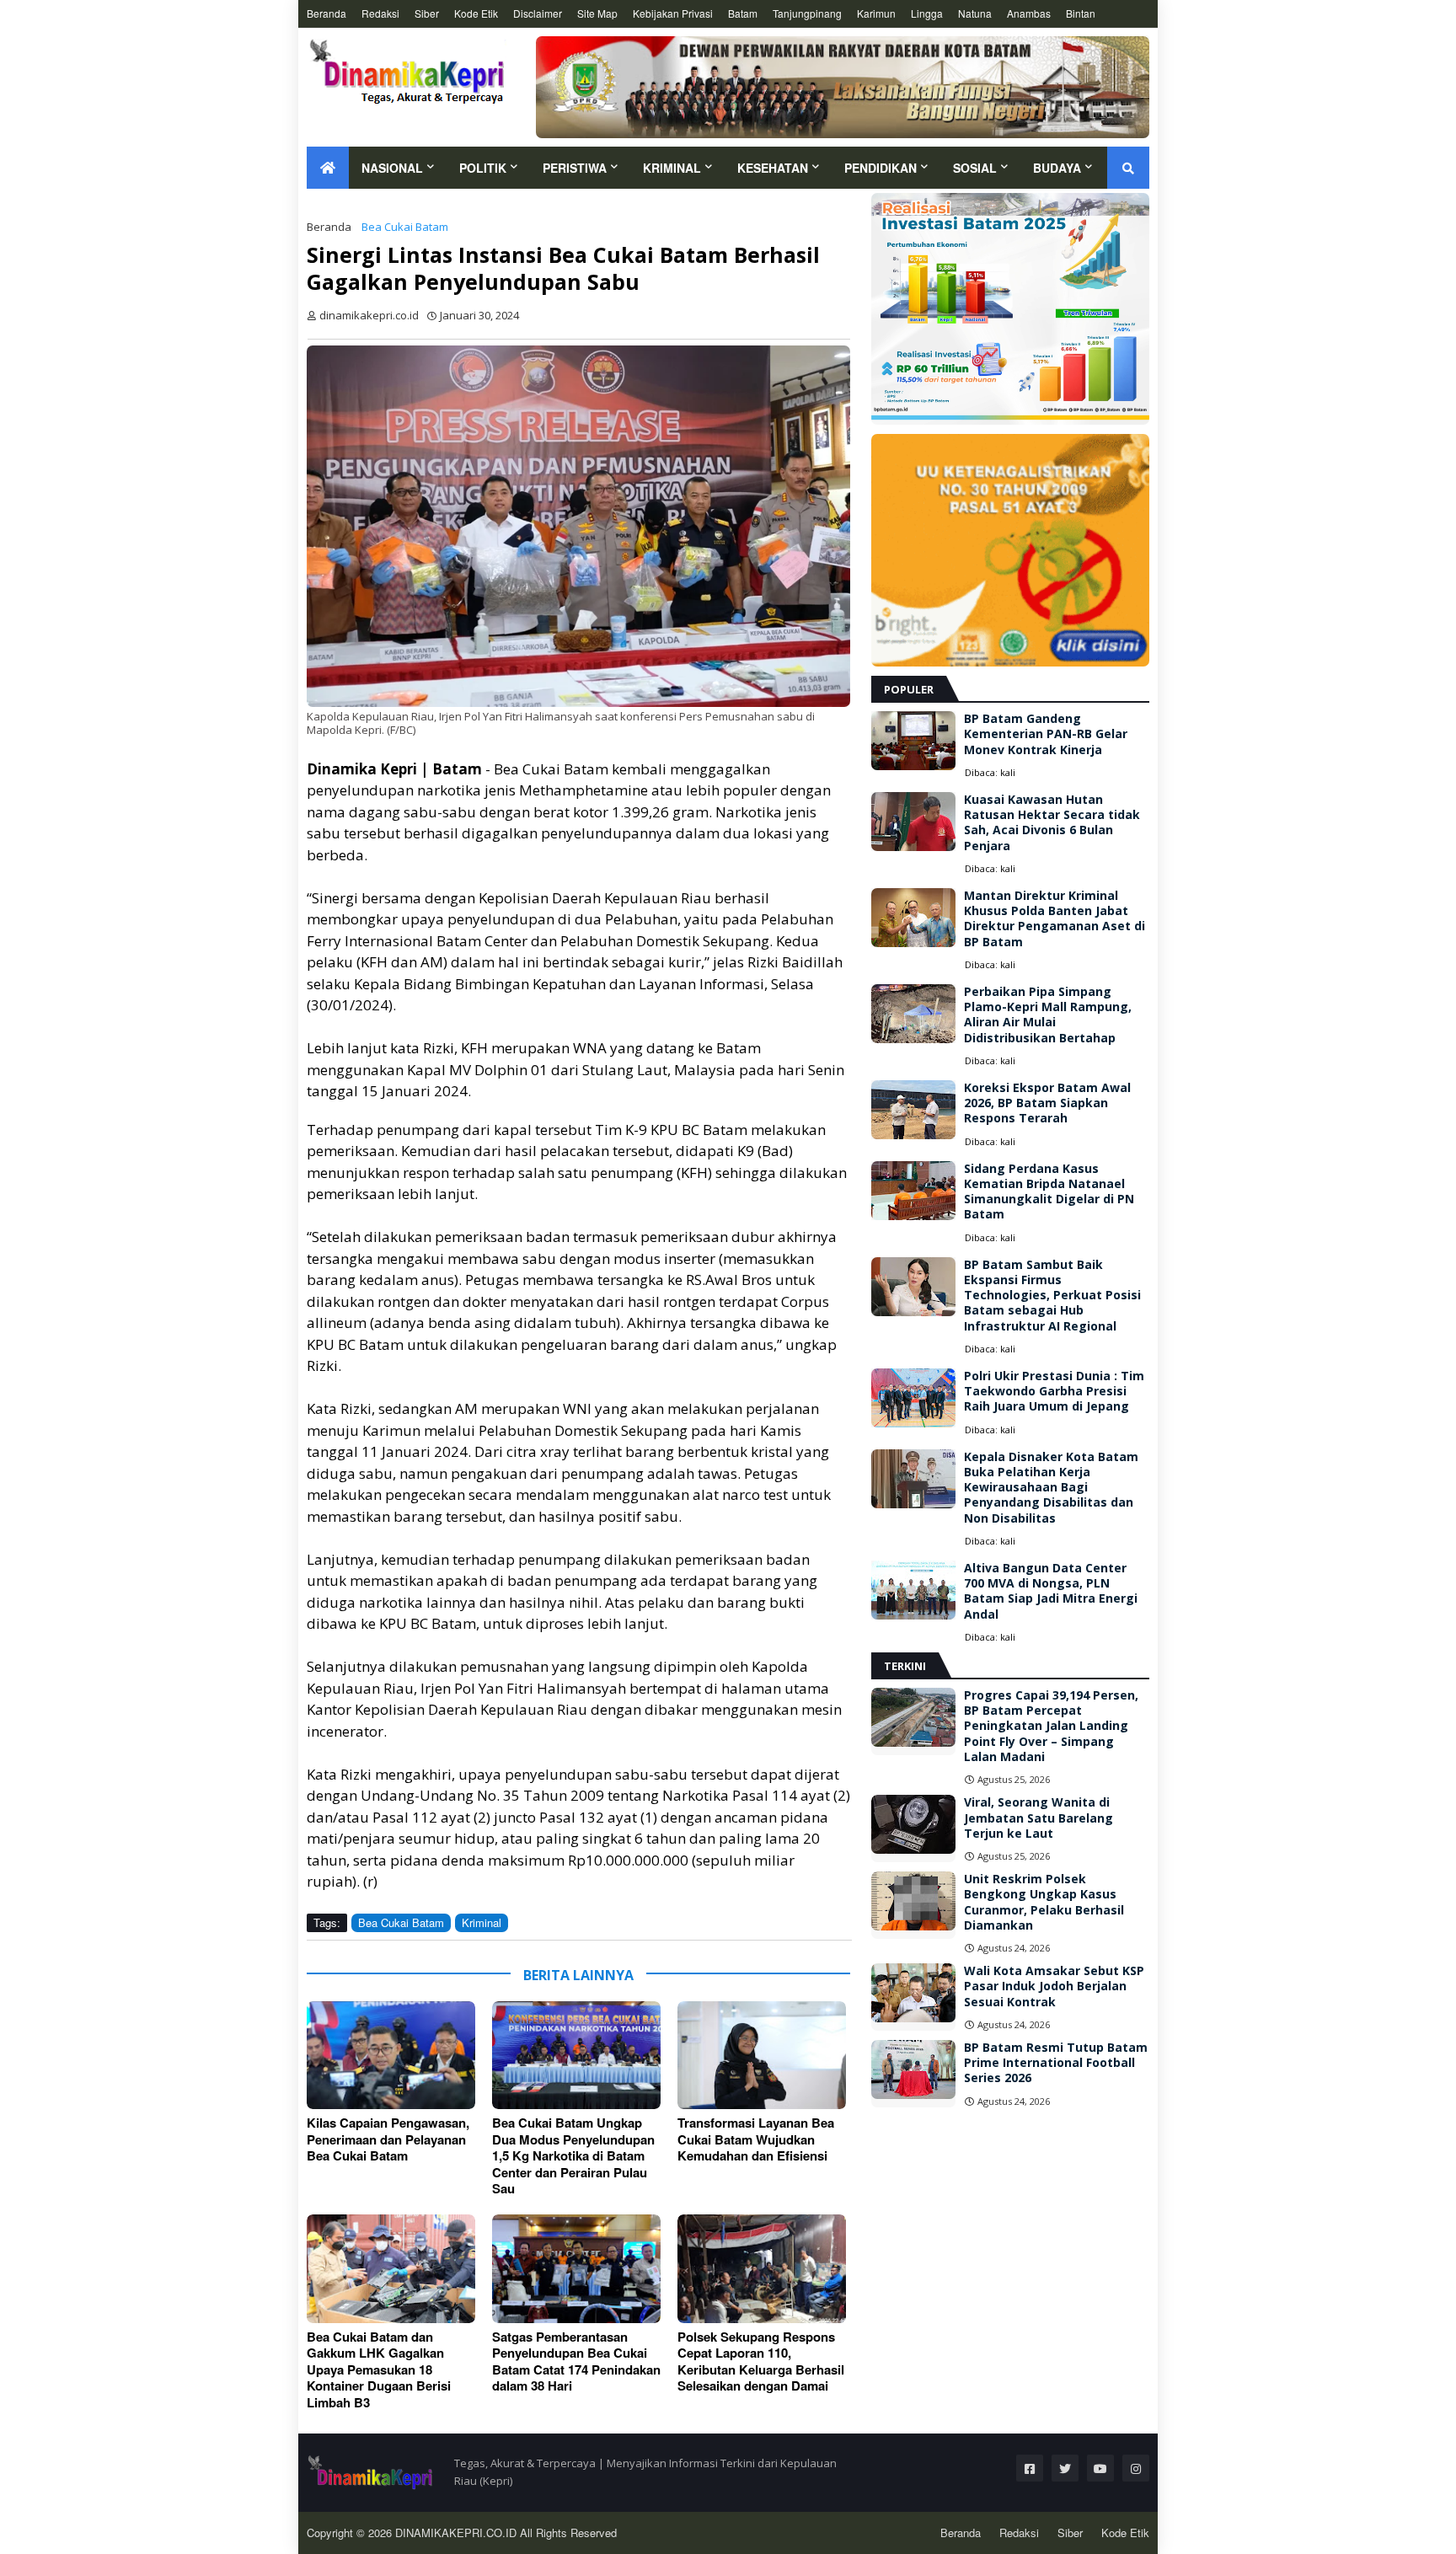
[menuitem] (328, 168)
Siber (427, 13)
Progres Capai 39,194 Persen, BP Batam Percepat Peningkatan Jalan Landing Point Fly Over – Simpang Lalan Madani (1051, 1726)
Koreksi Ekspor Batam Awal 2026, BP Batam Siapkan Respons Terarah (1047, 1103)
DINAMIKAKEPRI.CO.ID (458, 2533)
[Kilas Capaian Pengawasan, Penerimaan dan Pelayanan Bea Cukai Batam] (391, 2056)
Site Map (597, 13)
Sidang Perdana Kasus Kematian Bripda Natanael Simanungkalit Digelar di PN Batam (1049, 1192)
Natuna (975, 13)
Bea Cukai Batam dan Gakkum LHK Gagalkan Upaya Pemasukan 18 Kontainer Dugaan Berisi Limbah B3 (379, 2370)
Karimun (876, 13)
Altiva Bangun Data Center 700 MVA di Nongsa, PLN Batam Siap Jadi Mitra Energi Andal (1051, 1591)
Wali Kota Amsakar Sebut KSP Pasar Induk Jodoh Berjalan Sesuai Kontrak (1054, 1986)
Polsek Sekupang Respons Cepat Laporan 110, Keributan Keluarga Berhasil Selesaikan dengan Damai (761, 2362)
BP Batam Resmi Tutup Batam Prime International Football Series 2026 (1056, 2063)
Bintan (1081, 13)
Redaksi (380, 13)
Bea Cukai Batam (405, 227)
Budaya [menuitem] (1057, 168)
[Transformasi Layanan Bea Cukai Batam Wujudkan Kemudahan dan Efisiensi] (762, 2056)
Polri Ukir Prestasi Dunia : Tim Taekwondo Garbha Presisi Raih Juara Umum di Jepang (1054, 1391)
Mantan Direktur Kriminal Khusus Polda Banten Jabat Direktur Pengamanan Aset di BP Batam (1055, 919)
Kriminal (482, 1922)
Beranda (327, 13)
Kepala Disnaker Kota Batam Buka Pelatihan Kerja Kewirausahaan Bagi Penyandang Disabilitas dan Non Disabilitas (1051, 1488)
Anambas (1029, 13)
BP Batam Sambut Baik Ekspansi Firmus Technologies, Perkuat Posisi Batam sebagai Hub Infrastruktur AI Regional (1052, 1296)
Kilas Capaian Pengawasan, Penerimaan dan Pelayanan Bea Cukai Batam (388, 2140)
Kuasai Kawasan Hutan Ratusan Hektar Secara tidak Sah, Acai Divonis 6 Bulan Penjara (1052, 823)
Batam (743, 13)
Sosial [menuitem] (975, 168)
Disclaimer (538, 13)
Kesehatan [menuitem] (773, 168)
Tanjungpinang (807, 13)
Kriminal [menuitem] (672, 168)
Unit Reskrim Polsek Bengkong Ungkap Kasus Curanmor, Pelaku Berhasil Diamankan (1044, 1902)
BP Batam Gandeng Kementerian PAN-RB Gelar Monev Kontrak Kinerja (1046, 734)
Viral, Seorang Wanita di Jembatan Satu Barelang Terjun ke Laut (1038, 1818)
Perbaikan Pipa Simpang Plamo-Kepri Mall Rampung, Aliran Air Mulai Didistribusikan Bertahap (1048, 1015)
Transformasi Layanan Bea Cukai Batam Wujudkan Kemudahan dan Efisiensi (756, 2140)
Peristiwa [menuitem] (575, 168)
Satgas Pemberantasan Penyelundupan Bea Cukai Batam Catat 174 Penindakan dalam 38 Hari (576, 2362)
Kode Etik (476, 13)
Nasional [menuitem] (392, 168)
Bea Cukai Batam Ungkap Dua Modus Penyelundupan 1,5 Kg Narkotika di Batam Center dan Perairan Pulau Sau (573, 2156)
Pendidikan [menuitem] (881, 168)
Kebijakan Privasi (673, 13)
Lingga (927, 13)
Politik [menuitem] (483, 168)
